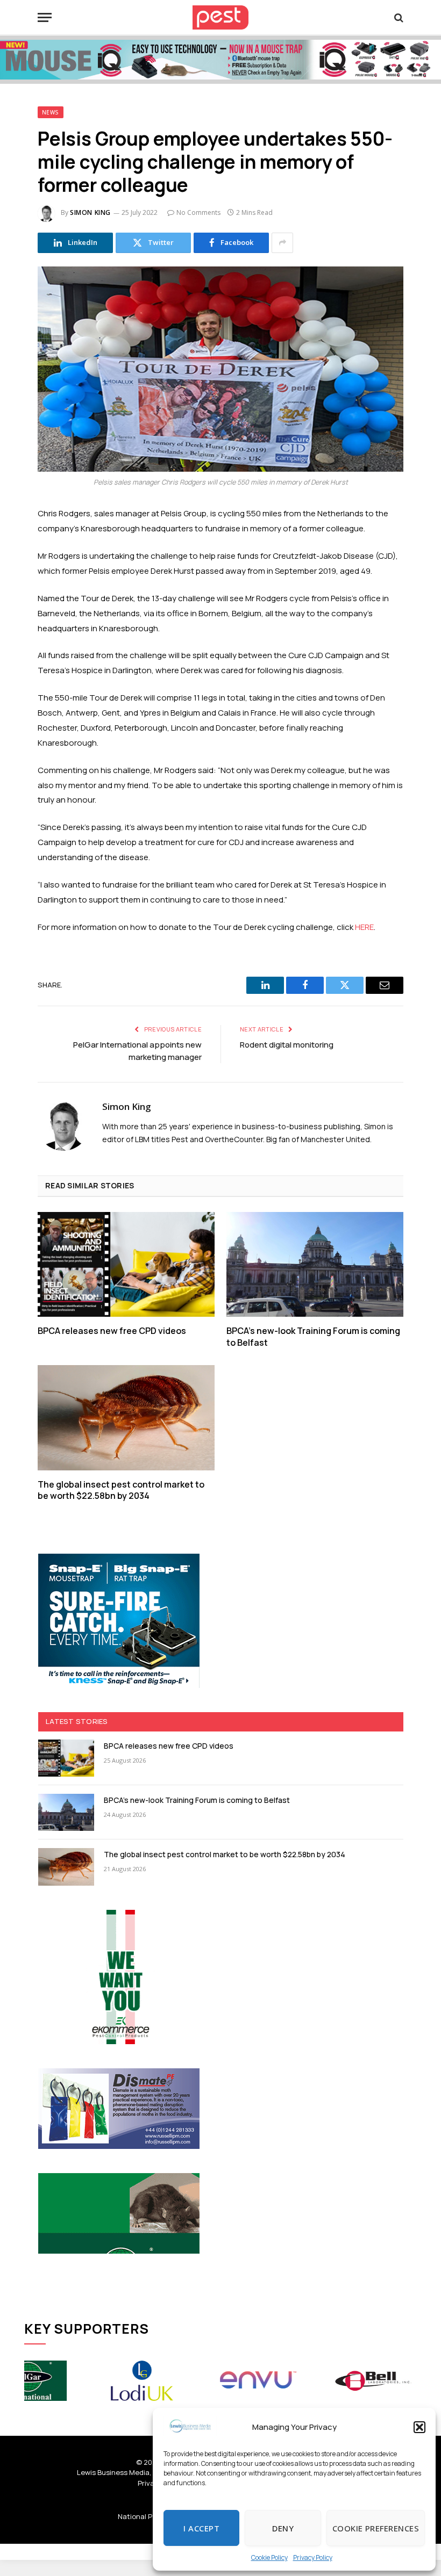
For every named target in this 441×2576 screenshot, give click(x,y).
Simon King (90, 212)
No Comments (198, 212)
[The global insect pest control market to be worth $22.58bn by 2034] (126, 1418)
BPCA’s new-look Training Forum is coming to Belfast (313, 1337)
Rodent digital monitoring (287, 1045)
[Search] (398, 17)
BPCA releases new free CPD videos (112, 1331)
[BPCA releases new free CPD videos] (126, 1265)
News (51, 112)
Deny (283, 2528)
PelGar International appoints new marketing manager (137, 1051)
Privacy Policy (313, 2557)
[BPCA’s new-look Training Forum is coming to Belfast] (315, 1265)
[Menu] (45, 17)
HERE (364, 927)
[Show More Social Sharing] (282, 243)
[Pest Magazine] (220, 17)
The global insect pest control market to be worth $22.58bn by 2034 (121, 1491)
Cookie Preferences (376, 2528)
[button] (419, 2427)
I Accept (201, 2528)
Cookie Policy (269, 2557)
